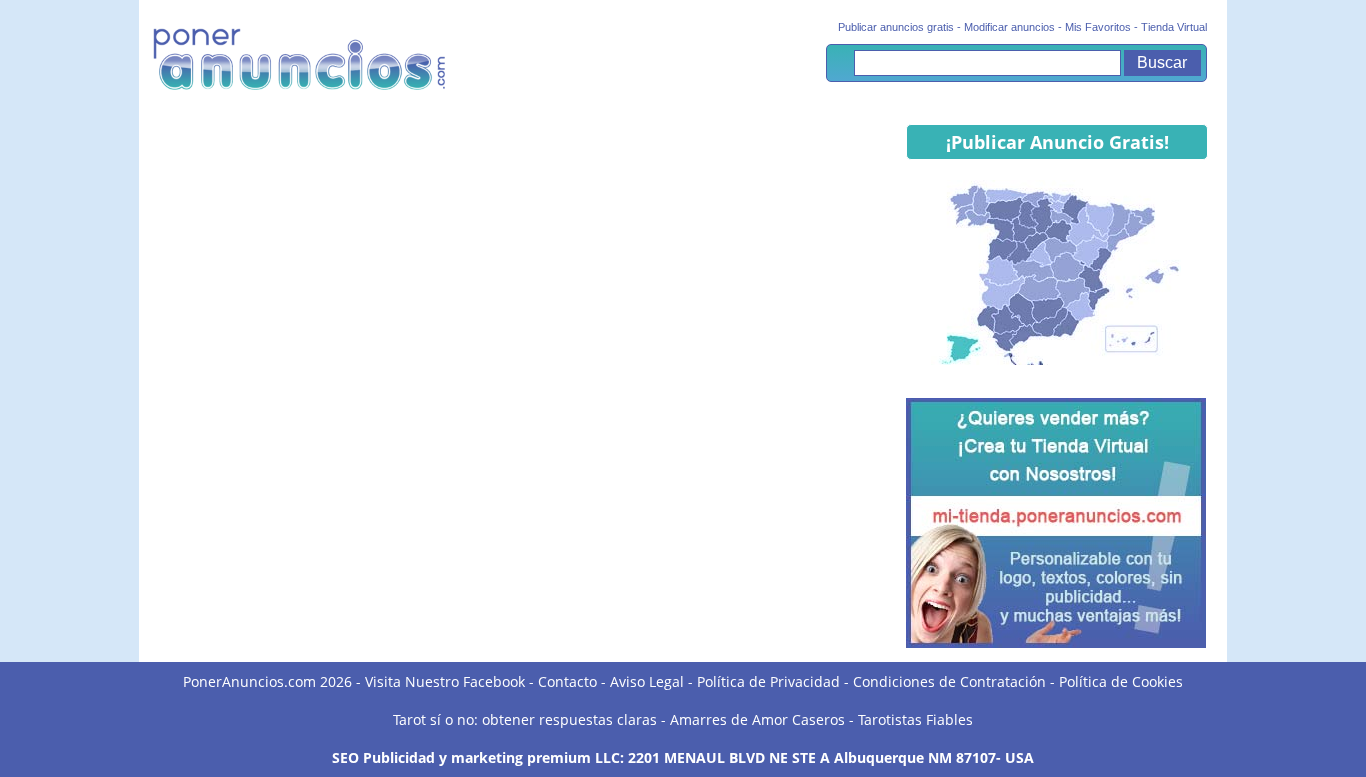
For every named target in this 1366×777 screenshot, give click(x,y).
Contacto (567, 681)
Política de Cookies (1121, 681)
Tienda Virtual (1174, 27)
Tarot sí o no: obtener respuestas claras (525, 719)
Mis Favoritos (1098, 27)
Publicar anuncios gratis (896, 27)
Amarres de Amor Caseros (757, 719)
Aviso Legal (647, 681)
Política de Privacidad (768, 681)
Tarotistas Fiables (915, 719)
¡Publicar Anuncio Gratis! (1057, 142)
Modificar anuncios (1009, 27)
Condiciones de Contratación (949, 681)
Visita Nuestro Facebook (445, 681)
